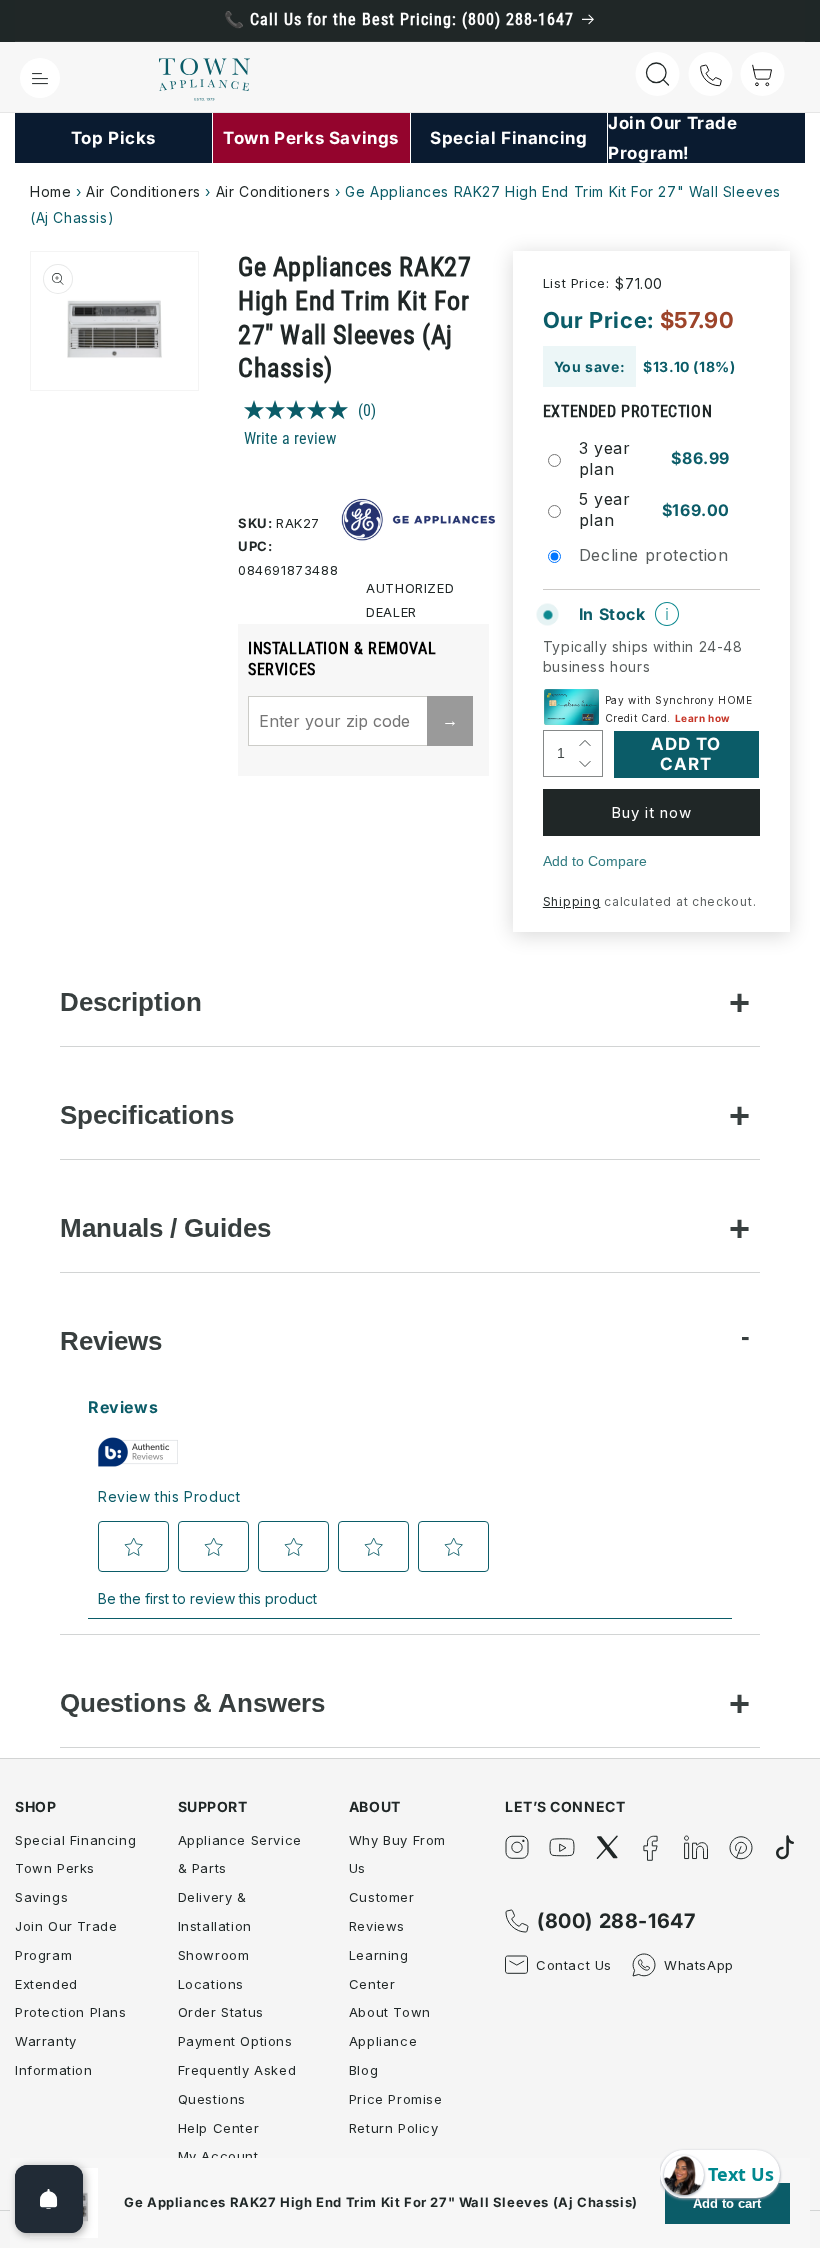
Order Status (221, 2012)
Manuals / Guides (165, 1228)
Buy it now (651, 812)
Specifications (147, 1115)
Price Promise (396, 2099)
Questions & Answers (192, 1703)
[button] (40, 78)
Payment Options (235, 2041)
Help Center (219, 2128)
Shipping (572, 901)
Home (50, 191)
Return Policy (394, 2128)
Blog (363, 2070)
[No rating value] (301, 410)
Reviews (111, 1341)
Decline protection (654, 555)
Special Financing (75, 1840)
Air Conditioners (143, 191)
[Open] (49, 2199)
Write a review (290, 438)
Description (131, 1002)
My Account (218, 2156)
